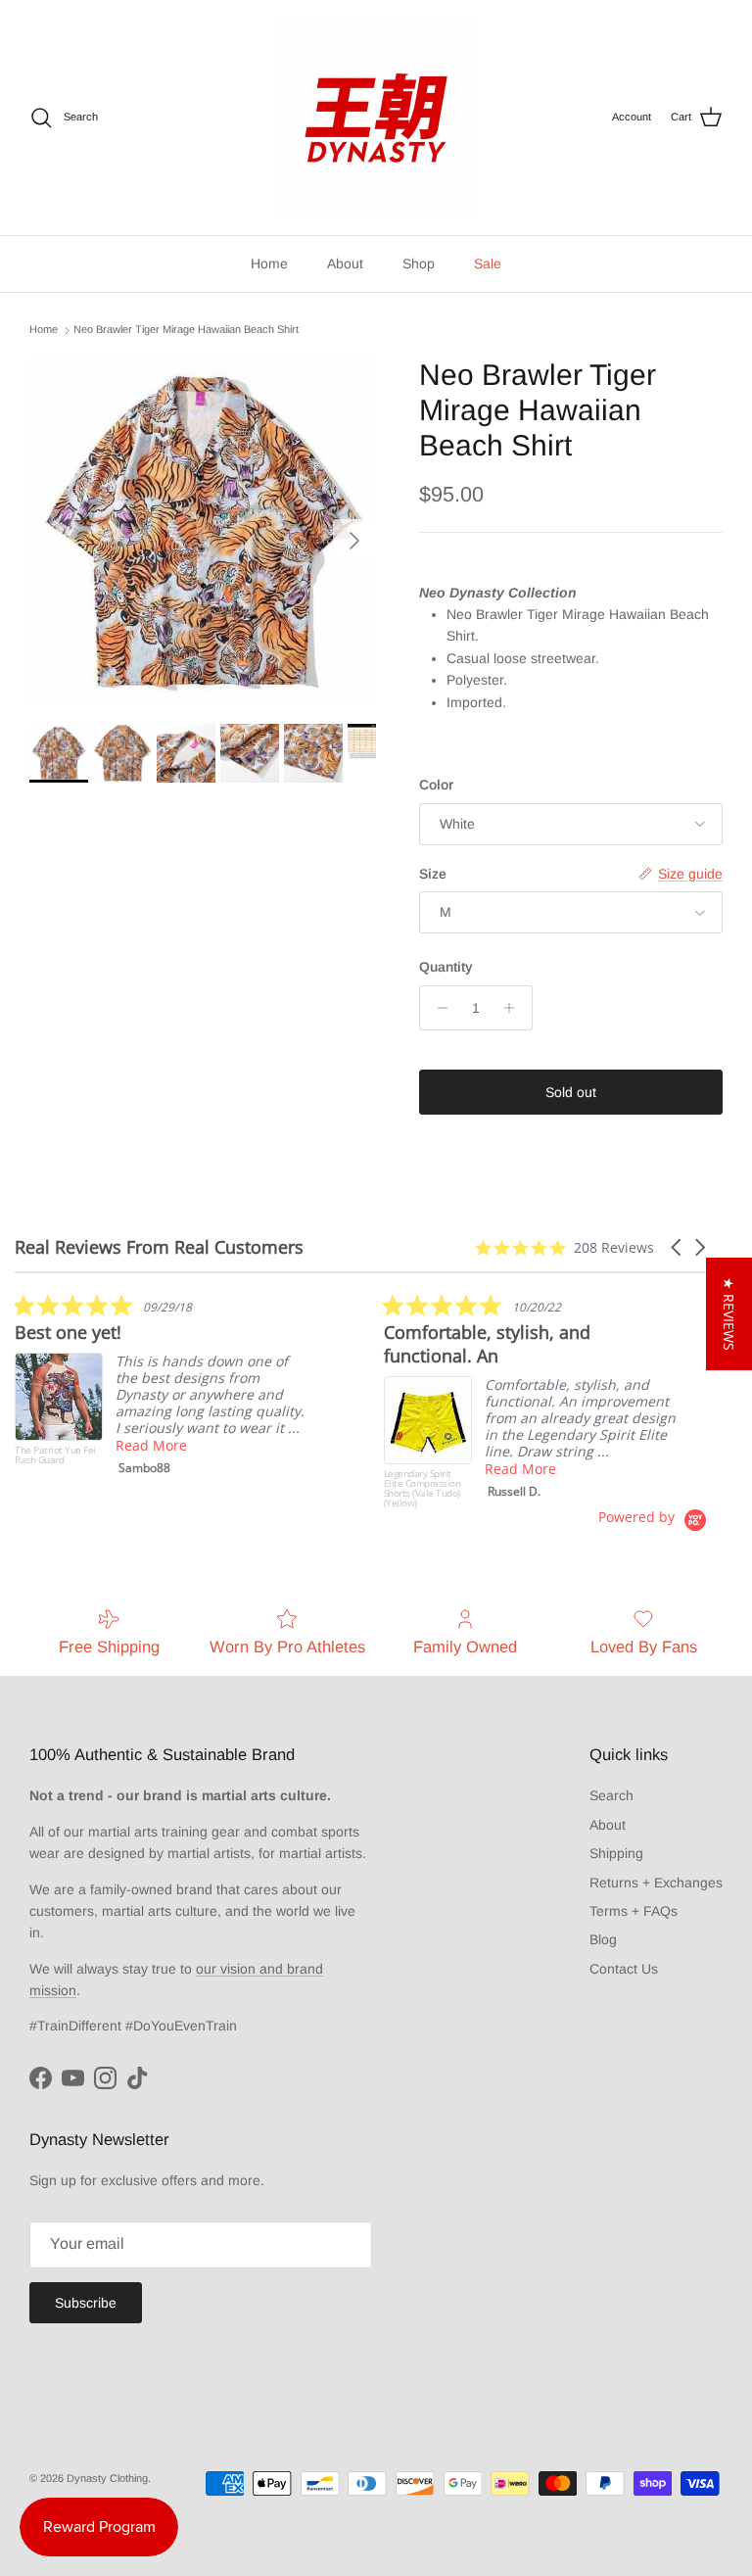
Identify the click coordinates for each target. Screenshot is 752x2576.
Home (269, 263)
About (345, 263)
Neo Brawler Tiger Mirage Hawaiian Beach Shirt (186, 330)
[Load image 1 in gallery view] (203, 531)
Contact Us (624, 1969)
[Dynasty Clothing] (376, 118)
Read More (151, 1445)
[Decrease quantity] (437, 1008)
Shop (419, 263)
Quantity (446, 967)
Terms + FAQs (634, 1911)
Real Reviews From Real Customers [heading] (159, 1247)
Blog (603, 1939)
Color (436, 785)
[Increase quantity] (515, 1008)
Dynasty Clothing (107, 2478)
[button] (678, 1247)
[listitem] (162, 1389)
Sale (488, 263)
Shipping (616, 1853)
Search (611, 1795)
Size (433, 874)
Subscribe (86, 2303)
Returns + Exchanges (656, 1883)
